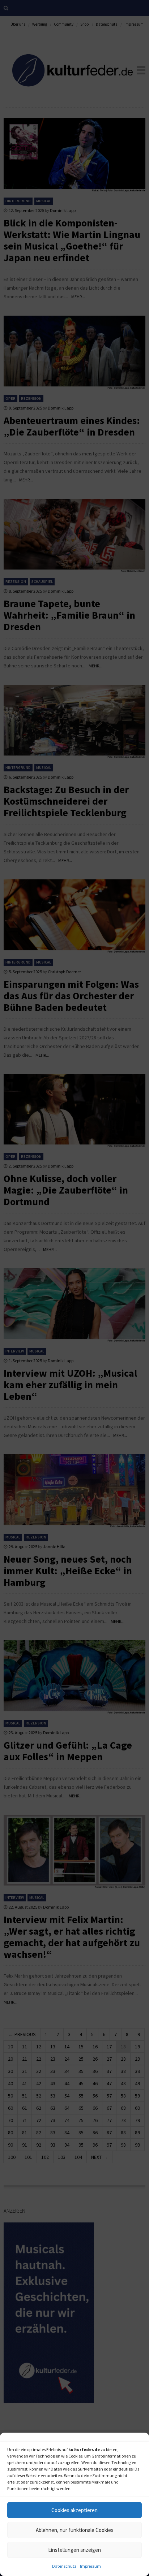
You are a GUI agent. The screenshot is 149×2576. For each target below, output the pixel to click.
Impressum (90, 2566)
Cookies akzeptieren (74, 2510)
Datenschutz (64, 2566)
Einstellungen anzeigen (74, 2550)
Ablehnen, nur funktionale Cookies (75, 2530)
